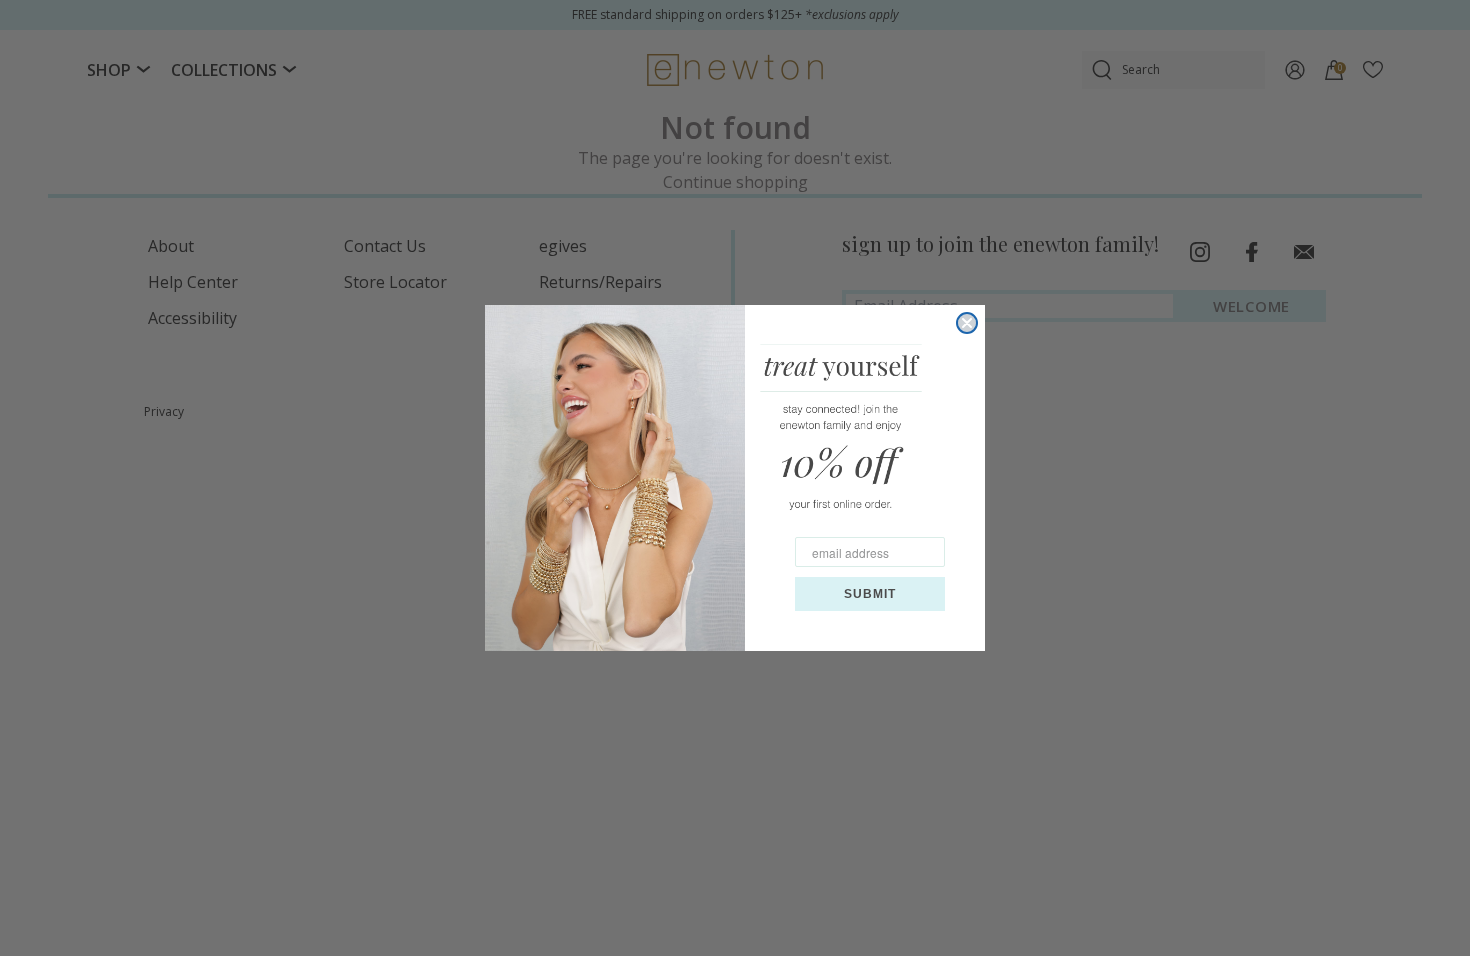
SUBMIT (870, 594)
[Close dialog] (967, 323)
